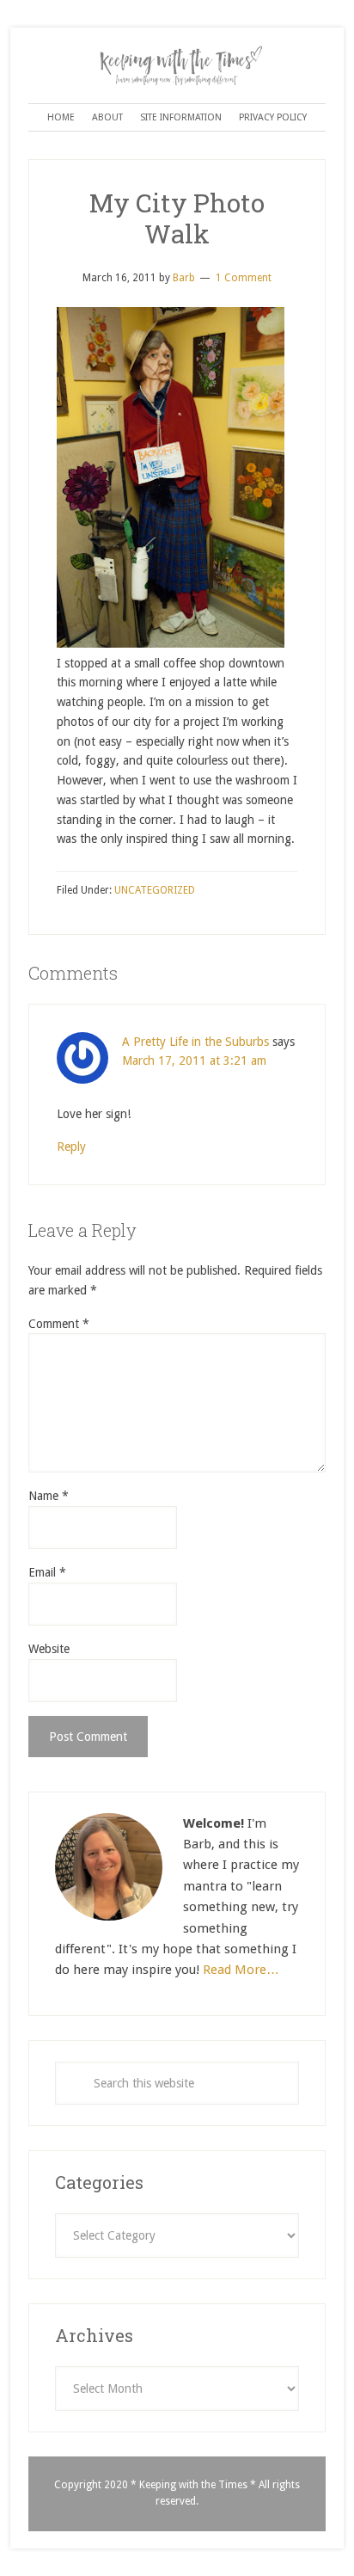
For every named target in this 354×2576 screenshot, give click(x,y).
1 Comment (244, 278)
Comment (59, 1324)
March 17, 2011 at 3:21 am (194, 1061)
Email (47, 1572)
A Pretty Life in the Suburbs (195, 1042)
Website (49, 1649)
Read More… (241, 1970)
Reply (71, 1147)
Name (49, 1496)
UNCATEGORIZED (155, 890)
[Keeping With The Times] (177, 58)
